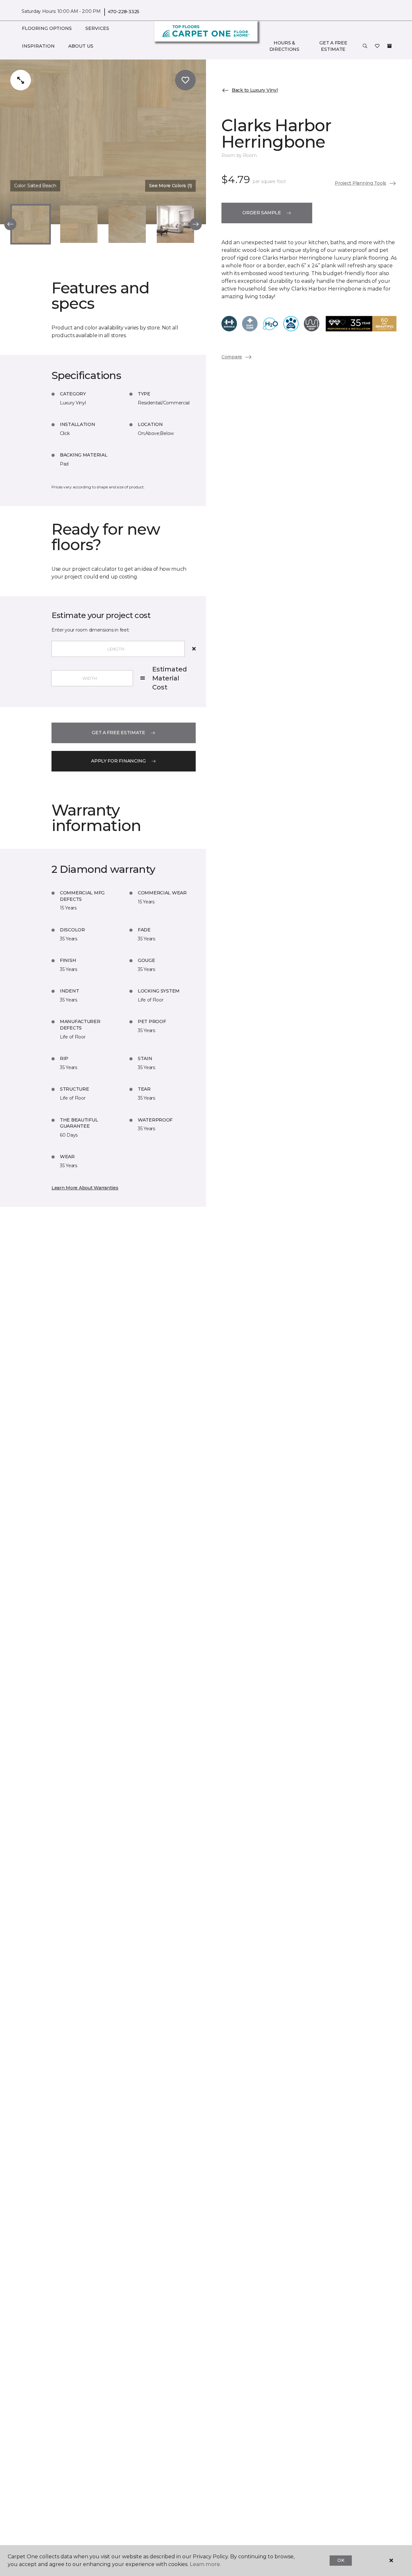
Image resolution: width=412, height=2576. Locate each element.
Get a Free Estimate (333, 46)
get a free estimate (118, 733)
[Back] (10, 224)
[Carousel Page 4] (175, 224)
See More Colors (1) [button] (170, 186)
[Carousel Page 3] (127, 224)
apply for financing (118, 761)
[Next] (196, 224)
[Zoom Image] (21, 80)
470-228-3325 (124, 12)
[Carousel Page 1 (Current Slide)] (31, 224)
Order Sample (262, 213)
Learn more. (205, 2564)
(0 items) (389, 46)
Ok (341, 2560)
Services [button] (97, 28)
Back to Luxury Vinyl (255, 90)
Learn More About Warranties (85, 1188)
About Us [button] (81, 46)
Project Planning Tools (360, 183)
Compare (232, 357)
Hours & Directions (284, 46)
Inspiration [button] (38, 46)
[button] (365, 46)
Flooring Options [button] (47, 28)
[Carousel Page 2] (79, 224)
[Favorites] (377, 46)
